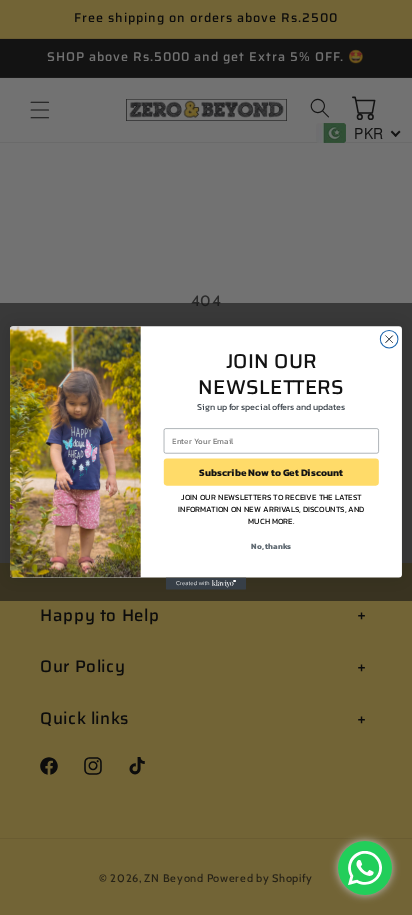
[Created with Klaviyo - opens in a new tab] (206, 583)
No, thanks (271, 546)
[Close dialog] (389, 339)
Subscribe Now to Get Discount (271, 471)
